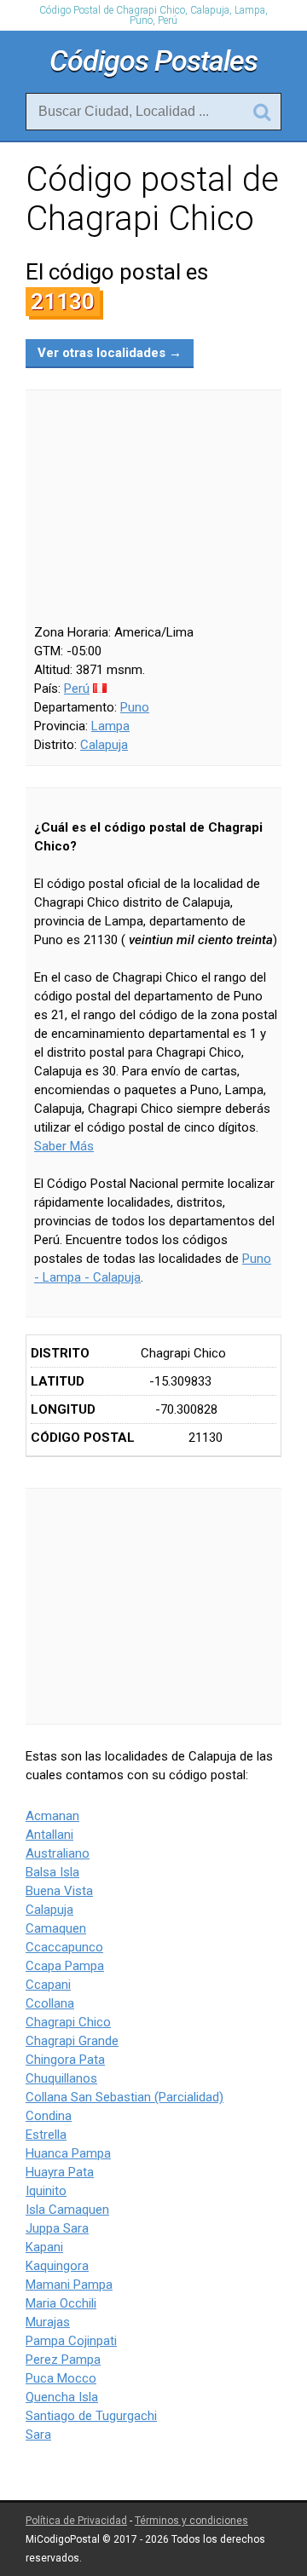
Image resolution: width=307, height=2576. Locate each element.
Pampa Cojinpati (71, 2341)
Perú (77, 689)
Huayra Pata (60, 2172)
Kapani (44, 2247)
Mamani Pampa (69, 2285)
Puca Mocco (61, 2378)
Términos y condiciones (191, 2521)
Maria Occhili (61, 2303)
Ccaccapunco (64, 1947)
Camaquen (56, 1928)
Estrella (46, 2135)
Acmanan (52, 1816)
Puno (135, 707)
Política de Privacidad (76, 2521)
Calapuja (104, 745)
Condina (49, 2116)
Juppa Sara (57, 2228)
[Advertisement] (153, 1606)
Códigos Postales (153, 61)
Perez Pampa (63, 2360)
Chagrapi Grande (72, 2041)
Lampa (110, 726)
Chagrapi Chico (68, 2022)
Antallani (49, 1835)
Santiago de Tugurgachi (91, 2416)
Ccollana (50, 2003)
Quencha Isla (62, 2397)
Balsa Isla (52, 1872)
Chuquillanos (61, 2078)
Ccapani (48, 1985)
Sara (38, 2435)
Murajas (48, 2322)
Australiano (58, 1853)
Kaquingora (57, 2266)
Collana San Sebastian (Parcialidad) (125, 2097)
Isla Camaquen (67, 2210)
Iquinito (46, 2191)
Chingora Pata (65, 2060)
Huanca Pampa (68, 2153)
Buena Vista (59, 1891)
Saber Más (64, 1146)
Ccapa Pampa (65, 1966)
